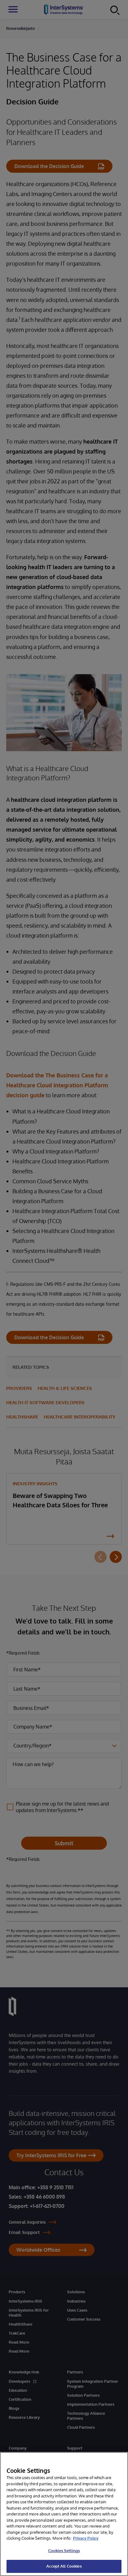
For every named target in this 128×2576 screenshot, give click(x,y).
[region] (64, 2514)
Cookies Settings (64, 2551)
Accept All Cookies (64, 2566)
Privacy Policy (86, 2538)
